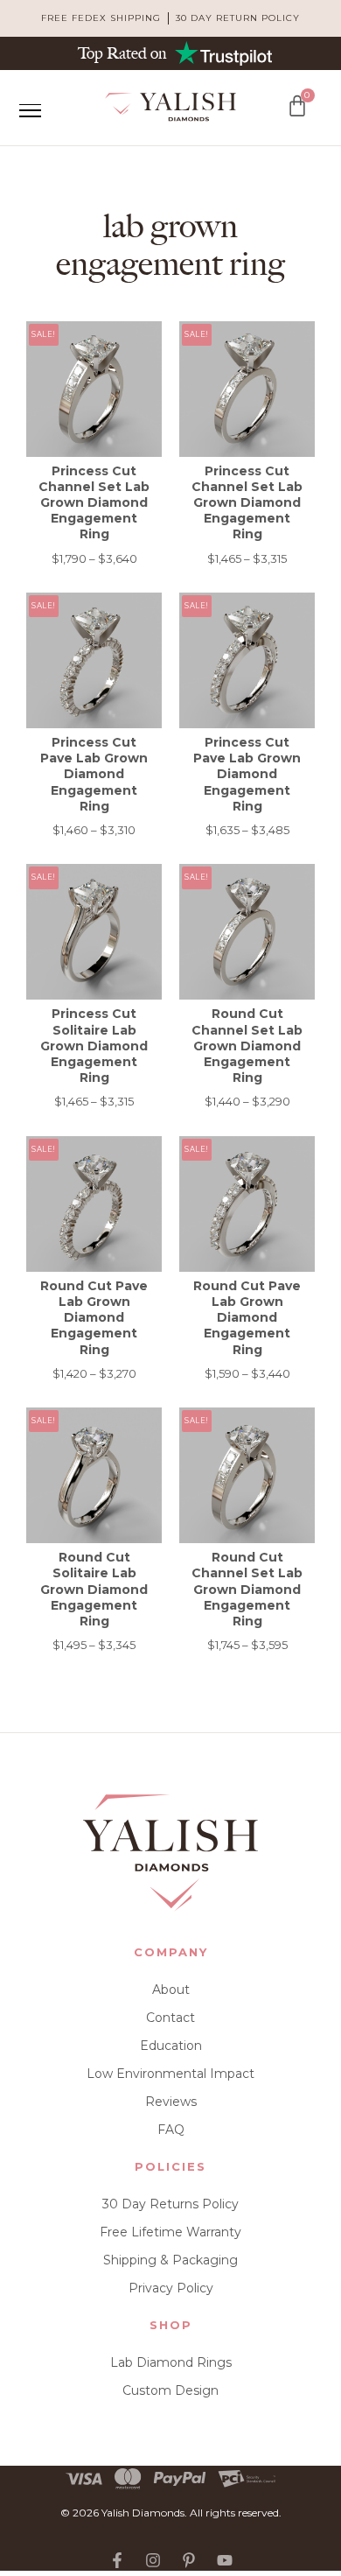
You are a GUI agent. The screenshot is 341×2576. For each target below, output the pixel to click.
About (171, 1990)
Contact (170, 2018)
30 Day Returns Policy (170, 2204)
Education (171, 2046)
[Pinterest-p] (189, 2560)
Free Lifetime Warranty (170, 2232)
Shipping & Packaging (170, 2260)
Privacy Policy (171, 2288)
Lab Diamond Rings (171, 2362)
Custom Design (170, 2390)
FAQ (171, 2130)
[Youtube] (225, 2560)
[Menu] (30, 110)
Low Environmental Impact (170, 2074)
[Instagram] (153, 2560)
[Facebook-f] (117, 2560)
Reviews (171, 2102)
